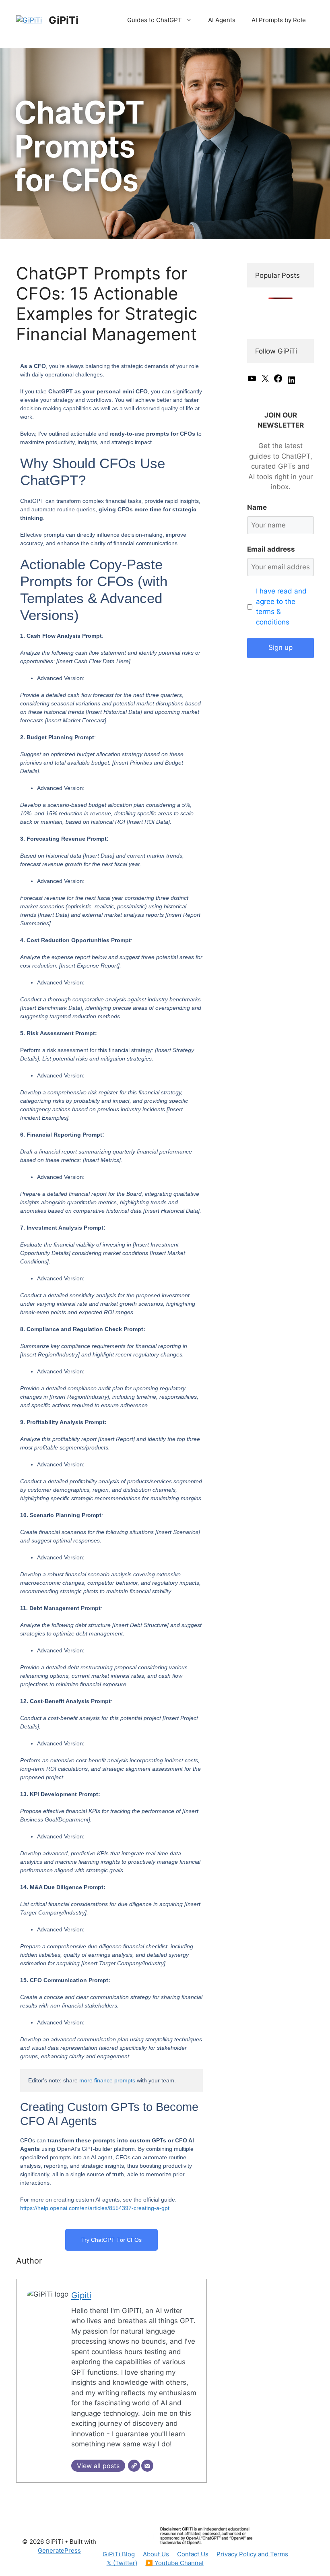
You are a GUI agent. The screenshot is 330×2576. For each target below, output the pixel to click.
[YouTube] (252, 381)
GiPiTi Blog (119, 2554)
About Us (156, 2554)
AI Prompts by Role (279, 20)
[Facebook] (278, 381)
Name (257, 507)
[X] (265, 381)
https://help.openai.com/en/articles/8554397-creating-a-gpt (95, 2208)
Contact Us (193, 2554)
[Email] (147, 2466)
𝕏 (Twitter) (122, 2563)
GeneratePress (59, 2550)
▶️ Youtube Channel (174, 2563)
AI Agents (222, 20)
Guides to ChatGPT (155, 20)
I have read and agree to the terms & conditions (281, 607)
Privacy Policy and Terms (252, 2554)
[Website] (134, 2466)
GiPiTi (64, 20)
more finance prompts (107, 2080)
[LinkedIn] (291, 382)
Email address (271, 549)
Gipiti (81, 2295)
